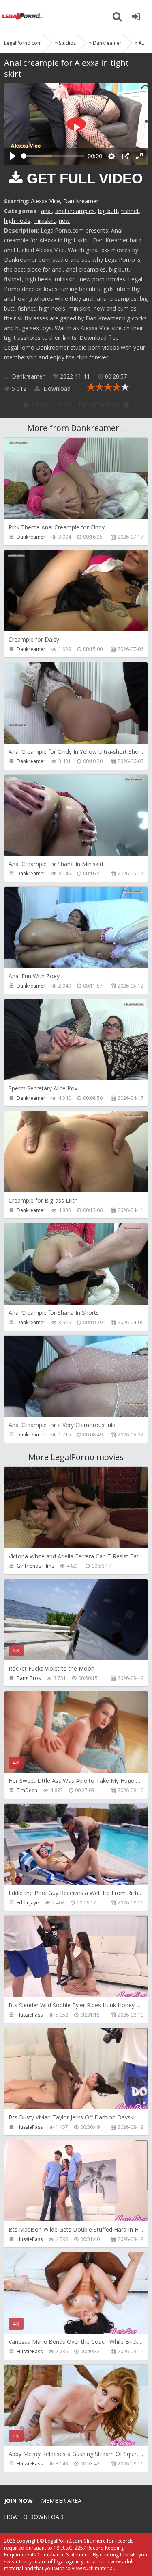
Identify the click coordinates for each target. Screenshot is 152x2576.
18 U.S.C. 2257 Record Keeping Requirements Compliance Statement (64, 2551)
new (64, 221)
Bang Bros (29, 1678)
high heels (17, 221)
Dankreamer (28, 376)
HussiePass (30, 2015)
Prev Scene (51, 404)
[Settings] (111, 156)
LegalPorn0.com (64, 2541)
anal (46, 211)
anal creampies (75, 211)
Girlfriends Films (35, 1566)
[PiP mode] (126, 156)
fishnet (130, 211)
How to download (34, 2517)
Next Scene (101, 404)
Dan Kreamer (81, 201)
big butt (108, 211)
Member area (61, 2501)
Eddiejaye (28, 1903)
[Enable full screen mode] (139, 156)
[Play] (13, 156)
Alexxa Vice (45, 201)
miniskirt (45, 221)
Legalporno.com (22, 16)
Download (56, 388)
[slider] (53, 156)
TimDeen (27, 1790)
